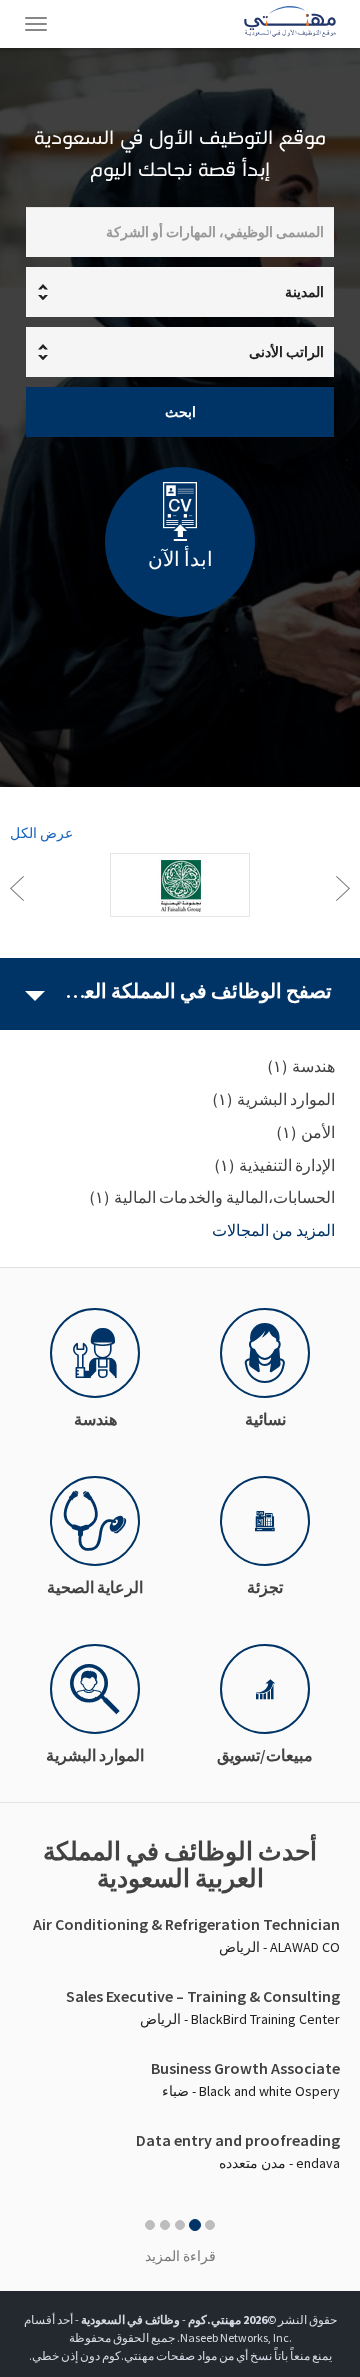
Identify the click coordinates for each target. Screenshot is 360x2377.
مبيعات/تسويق (265, 1755)
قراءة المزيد (180, 2256)
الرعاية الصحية (95, 1587)
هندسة (95, 1419)
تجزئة (265, 1587)
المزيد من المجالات (273, 1230)
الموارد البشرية (95, 1755)
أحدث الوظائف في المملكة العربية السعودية (180, 1865)
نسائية (265, 1419)
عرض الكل (41, 833)
